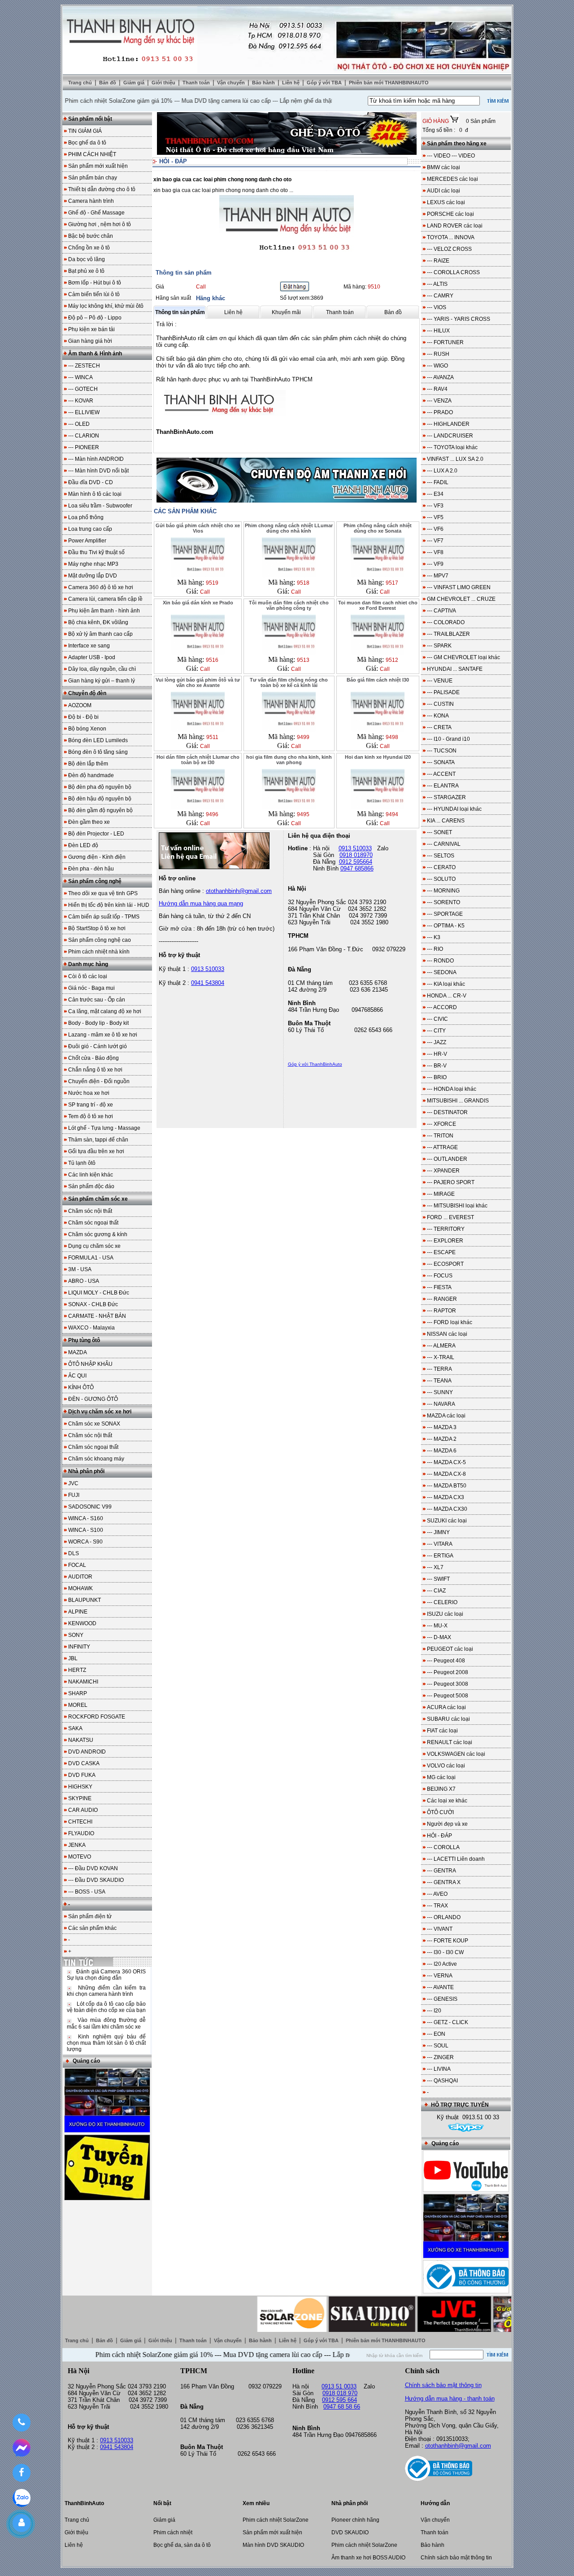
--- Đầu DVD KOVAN (93, 1868)
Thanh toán (197, 83)
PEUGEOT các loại (450, 1649)
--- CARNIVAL (444, 844)
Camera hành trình (91, 201)
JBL (73, 1658)
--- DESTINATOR (447, 1112)
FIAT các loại (442, 1731)
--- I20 (434, 2011)
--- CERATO (441, 867)
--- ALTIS (437, 284)
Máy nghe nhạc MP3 (93, 564)
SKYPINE (80, 1798)
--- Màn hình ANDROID (96, 459)
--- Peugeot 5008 (448, 1696)
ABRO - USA (84, 1281)
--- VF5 (435, 517)
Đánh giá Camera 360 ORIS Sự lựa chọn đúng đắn (106, 1975)
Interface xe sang (89, 646)
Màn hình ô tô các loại (95, 494)
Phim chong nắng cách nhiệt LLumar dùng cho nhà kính (289, 528)
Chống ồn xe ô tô (89, 248)
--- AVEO (437, 1894)
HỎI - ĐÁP (173, 161)
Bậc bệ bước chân (91, 236)
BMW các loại (444, 167)
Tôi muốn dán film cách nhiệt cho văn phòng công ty (289, 605)
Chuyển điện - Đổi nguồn (99, 1081)
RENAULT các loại (450, 1742)
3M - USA (80, 1269)
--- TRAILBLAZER (448, 634)
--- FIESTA (439, 1287)
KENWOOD (82, 1623)
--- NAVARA (441, 1404)
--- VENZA (439, 401)
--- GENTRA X (444, 1882)
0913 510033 (208, 969)
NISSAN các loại (447, 1334)
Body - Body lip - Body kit (98, 1023)
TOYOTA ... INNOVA (451, 237)
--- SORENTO (444, 902)
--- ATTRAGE (442, 1147)
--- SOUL (438, 2046)
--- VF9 (435, 564)
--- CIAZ (436, 1591)
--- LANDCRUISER (450, 436)
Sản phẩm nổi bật (90, 119)
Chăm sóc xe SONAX (94, 1424)
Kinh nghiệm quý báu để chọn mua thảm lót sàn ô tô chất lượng (106, 2043)
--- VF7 (435, 541)
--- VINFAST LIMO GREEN (459, 587)
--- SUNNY (440, 1392)
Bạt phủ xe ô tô (86, 271)
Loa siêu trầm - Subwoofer (100, 506)
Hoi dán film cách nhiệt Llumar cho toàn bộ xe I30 (198, 760)
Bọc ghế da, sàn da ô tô (182, 2545)
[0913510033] (21, 2423)
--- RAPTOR (441, 1311)
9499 (303, 737)
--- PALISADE (443, 692)
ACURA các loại (446, 1707)
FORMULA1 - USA (91, 1258)
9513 (303, 660)
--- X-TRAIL (441, 1357)
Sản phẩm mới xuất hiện (98, 166)
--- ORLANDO (444, 1917)
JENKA (77, 1845)
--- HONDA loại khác (452, 1089)
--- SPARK (439, 646)
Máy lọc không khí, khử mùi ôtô (106, 306)
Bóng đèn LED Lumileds (98, 740)
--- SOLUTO (441, 879)
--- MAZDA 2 (442, 1439)
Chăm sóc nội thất (90, 1211)
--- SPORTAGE (445, 914)
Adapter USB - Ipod (92, 657)
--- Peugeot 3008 (448, 1684)
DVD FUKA (82, 1775)
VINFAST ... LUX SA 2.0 (455, 459)
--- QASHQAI (442, 2081)
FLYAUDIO (81, 1833)
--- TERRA (439, 1369)
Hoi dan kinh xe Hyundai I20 (378, 757)
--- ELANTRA (443, 786)
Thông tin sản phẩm (180, 312)
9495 (303, 814)
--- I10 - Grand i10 (448, 739)
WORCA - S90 (85, 1542)
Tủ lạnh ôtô (82, 1163)
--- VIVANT (440, 1929)
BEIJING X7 (441, 1789)
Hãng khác (211, 298)
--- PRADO (440, 412)
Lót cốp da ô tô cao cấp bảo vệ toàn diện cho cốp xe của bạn (106, 2007)
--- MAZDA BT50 (447, 1486)
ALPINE (78, 1612)
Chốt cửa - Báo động (93, 1058)
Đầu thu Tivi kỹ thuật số (96, 552)
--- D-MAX (439, 1637)
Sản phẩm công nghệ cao (100, 940)
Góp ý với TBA (325, 83)
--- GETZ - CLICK (448, 2022)
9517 (392, 583)
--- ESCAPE (441, 1252)
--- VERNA (440, 1976)
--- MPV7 (438, 576)
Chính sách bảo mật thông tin (443, 2385)
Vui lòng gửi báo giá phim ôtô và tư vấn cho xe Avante (198, 682)
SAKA (75, 1728)
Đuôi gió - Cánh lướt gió (98, 1046)
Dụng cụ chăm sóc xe (94, 1246)
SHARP (78, 1693)
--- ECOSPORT (445, 1264)
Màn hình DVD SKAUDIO (273, 2545)
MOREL (78, 1705)
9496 (212, 814)
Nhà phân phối (86, 1471)
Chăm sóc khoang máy (96, 1459)
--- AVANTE (440, 1987)
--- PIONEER (84, 447)
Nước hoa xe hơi (89, 1093)
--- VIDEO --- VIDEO (451, 156)
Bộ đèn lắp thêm (88, 764)
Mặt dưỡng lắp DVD (93, 576)
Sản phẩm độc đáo (91, 1186)
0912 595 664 (339, 2400)
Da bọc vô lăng (87, 259)
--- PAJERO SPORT (451, 1182)
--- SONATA (441, 762)
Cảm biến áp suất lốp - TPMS (104, 917)
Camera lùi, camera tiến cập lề (105, 599)
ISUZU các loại (445, 1614)
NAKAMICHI (83, 1682)
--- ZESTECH (84, 366)
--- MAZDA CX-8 (446, 1474)
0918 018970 (356, 855)
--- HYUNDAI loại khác (454, 809)
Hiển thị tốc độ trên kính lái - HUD (109, 905)
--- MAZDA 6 (442, 1451)
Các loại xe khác (447, 1801)
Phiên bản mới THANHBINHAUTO (389, 83)
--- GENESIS (442, 1999)
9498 (392, 737)
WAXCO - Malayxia (91, 1328)
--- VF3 (435, 506)
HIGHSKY (80, 1787)
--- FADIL (438, 482)
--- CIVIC (437, 1019)
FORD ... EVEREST (450, 1217)
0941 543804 (208, 983)
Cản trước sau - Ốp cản (97, 1000)
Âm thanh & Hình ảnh (95, 354)
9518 (303, 583)
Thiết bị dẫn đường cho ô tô (102, 189)
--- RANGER (442, 1299)
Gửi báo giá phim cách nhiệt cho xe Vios (198, 528)
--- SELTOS (441, 856)
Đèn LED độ (83, 845)
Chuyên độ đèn (87, 693)
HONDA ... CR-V (447, 996)
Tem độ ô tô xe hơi (91, 1116)
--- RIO (435, 949)
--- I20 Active (442, 1964)
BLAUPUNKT (85, 1600)
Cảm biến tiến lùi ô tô (94, 294)
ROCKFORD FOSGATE (97, 1717)
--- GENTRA (441, 1871)
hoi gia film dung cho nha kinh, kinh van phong (289, 760)
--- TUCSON (442, 751)
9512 (392, 660)
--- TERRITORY (446, 1229)
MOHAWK (80, 1588)
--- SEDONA (442, 972)
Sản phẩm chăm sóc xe (98, 1199)
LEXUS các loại (446, 202)
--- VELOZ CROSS (449, 249)
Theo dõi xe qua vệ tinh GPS (103, 893)
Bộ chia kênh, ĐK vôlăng (98, 622)
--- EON (436, 2034)
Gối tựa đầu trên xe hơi (96, 1151)
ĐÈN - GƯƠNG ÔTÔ (93, 1399)
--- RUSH (438, 354)
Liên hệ (291, 83)
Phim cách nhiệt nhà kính (99, 952)
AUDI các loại (444, 191)
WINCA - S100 (86, 1530)
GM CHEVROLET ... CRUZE (461, 599)
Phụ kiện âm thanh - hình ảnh (104, 611)
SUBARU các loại (448, 1719)
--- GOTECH (83, 389)
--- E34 (435, 494)
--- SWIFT (438, 1579)
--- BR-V (437, 1066)
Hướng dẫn (435, 2503)
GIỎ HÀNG (436, 121)
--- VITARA (440, 1544)
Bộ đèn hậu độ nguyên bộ (100, 799)
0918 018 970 (340, 2393)
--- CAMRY (440, 296)
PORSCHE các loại (450, 214)
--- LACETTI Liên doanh (456, 1859)
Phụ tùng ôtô (84, 1340)
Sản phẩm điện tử (90, 1916)
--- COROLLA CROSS (453, 272)
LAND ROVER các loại (455, 226)
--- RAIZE (438, 261)
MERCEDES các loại (452, 179)
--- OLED (79, 424)
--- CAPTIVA (441, 611)
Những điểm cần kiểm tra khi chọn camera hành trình (106, 1991)
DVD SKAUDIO (350, 2532)
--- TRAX (437, 1906)
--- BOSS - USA (87, 1892)
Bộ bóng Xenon (87, 729)
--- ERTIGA (440, 1556)
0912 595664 (356, 862)
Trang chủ (80, 83)
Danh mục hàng (88, 964)
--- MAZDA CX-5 (446, 1462)
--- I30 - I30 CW (445, 1952)
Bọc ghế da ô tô (87, 143)
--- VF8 (435, 552)
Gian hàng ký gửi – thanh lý (102, 681)
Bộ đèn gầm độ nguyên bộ (100, 810)
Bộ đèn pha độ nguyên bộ (100, 787)
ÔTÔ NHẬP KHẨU (90, 1364)
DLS (74, 1553)
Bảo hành (264, 83)
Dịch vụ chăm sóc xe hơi (100, 1412)
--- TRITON (440, 1136)
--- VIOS (437, 307)
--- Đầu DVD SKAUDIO (96, 1880)
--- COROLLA (443, 1847)
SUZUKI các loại (447, 1521)
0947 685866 (357, 868)
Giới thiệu (164, 83)
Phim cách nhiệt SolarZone (276, 2520)
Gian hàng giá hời (90, 341)
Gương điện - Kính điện (97, 857)
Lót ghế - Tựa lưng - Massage (104, 1128)
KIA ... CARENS (446, 821)
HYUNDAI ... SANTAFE (455, 669)
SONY (76, 1635)
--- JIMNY (438, 1532)
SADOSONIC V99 (90, 1507)
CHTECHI (80, 1822)
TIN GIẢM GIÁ (85, 131)
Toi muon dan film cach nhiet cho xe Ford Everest (378, 605)
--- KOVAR (81, 401)
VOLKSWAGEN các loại (456, 1754)
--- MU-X (437, 1626)
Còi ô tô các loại (88, 976)
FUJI (74, 1495)
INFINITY (79, 1647)
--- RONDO (440, 961)
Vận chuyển (232, 83)
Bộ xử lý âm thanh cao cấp (100, 634)
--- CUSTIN (440, 704)
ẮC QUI (77, 1376)
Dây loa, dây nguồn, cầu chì (102, 669)
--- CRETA (439, 727)
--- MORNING (443, 891)
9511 (212, 737)
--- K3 (434, 937)
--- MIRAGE (441, 1194)
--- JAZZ (437, 1042)
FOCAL (77, 1565)
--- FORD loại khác (450, 1322)
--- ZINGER (440, 2057)
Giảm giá (135, 83)
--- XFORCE (441, 1124)
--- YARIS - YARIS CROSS (459, 319)
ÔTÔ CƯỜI (440, 1812)
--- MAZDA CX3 (446, 1497)
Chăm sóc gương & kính (98, 1234)
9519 (212, 583)
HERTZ (77, 1670)
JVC (73, 1483)
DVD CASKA (84, 1763)
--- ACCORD (442, 1007)
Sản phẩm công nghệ (95, 881)
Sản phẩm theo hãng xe (457, 144)
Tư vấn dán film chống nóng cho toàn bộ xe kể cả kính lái (289, 682)
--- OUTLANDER (447, 1159)
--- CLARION (84, 436)
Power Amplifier (87, 541)
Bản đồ (108, 83)
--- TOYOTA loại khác (452, 447)
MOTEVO (80, 1857)
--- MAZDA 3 (442, 1427)
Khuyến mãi (286, 312)
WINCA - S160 (86, 1518)
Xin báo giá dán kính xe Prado (198, 603)
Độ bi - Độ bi (83, 717)
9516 (212, 660)
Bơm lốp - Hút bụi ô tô (95, 283)
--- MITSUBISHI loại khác (457, 1206)
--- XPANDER (443, 1171)
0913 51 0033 (339, 2386)
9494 (392, 814)
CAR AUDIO (83, 1810)
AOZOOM (80, 705)
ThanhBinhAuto (84, 2503)
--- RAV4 (437, 389)
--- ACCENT (441, 774)
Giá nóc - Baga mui (91, 988)
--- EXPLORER (445, 1241)
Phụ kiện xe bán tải (91, 329)
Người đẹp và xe (447, 1824)
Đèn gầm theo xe (89, 822)
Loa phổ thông (86, 517)
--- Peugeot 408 (446, 1661)
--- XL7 (435, 1567)
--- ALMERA (441, 1346)
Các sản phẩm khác (92, 1928)
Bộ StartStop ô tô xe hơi (97, 928)
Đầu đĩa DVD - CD (91, 482)
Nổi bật (162, 2503)
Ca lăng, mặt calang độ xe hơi (105, 1011)
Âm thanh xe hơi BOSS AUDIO (368, 2558)
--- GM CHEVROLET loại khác (463, 657)
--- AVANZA (440, 377)
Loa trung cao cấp (90, 529)
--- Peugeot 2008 (448, 1672)
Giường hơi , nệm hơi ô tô (100, 224)
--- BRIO (437, 1077)
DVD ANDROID (87, 1752)
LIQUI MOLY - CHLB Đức (99, 1293)
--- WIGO (437, 366)
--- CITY (436, 1031)
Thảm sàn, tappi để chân (98, 1140)
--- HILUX (438, 331)
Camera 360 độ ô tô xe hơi (101, 587)
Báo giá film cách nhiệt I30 (378, 680)
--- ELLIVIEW (84, 412)
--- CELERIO (442, 1602)
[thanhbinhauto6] (466, 2129)
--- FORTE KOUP (448, 1941)
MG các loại (441, 1777)
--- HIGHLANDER (448, 424)
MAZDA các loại (446, 1416)
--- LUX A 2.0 (442, 471)
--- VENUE (440, 681)
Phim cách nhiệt (173, 2532)
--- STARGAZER (446, 797)
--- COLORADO (446, 622)
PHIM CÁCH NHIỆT (92, 154)
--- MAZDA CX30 (447, 1509)
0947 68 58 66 (342, 2407)
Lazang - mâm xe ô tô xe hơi (103, 1035)
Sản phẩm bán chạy (93, 178)
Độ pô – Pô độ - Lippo (95, 318)
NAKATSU (81, 1740)
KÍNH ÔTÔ (81, 1387)
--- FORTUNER (445, 342)
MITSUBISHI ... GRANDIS (458, 1101)
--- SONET (439, 832)
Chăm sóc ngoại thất (93, 1223)
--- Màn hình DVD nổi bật (98, 471)
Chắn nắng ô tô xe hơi (95, 1070)
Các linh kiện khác (91, 1175)
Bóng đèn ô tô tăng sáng (98, 752)
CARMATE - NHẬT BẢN (97, 1316)
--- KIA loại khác (446, 984)
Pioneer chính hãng (355, 2520)
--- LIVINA (439, 2069)
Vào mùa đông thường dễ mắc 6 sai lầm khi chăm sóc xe (106, 2023)
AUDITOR (80, 1577)
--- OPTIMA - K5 (446, 926)
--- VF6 (435, 529)
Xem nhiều (256, 2503)
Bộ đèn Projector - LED (96, 834)
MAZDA (78, 1352)
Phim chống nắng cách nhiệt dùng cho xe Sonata (378, 528)
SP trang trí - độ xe (91, 1105)
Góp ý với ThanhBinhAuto (315, 1064)
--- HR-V (437, 1054)
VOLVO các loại (446, 1766)
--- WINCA (80, 377)
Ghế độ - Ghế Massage (96, 213)
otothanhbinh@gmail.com (458, 2446)
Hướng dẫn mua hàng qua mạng (201, 903)
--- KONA (438, 716)
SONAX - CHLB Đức (93, 1304)
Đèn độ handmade (91, 775)
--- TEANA (439, 1381)
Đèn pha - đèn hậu (91, 869)
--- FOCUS (440, 1276)
